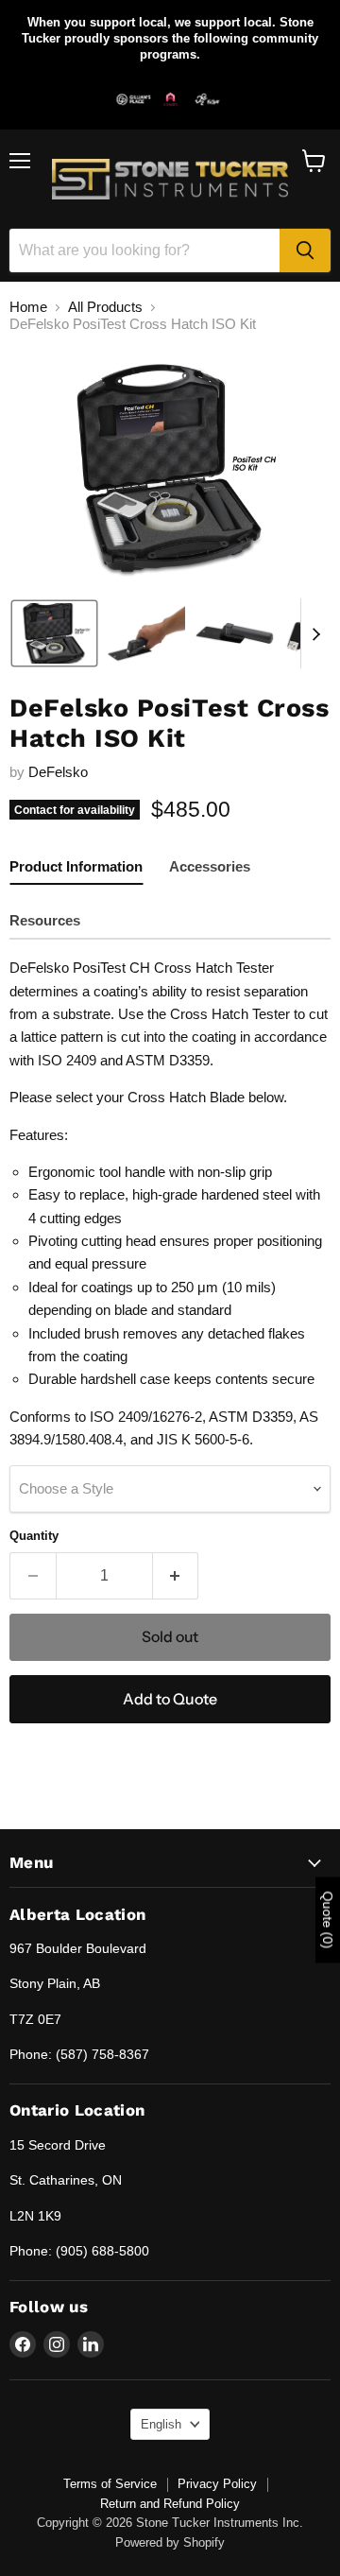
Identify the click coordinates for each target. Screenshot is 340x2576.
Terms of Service (110, 2484)
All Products (105, 307)
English (161, 2424)
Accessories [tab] (210, 866)
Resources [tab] (45, 920)
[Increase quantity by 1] (176, 1576)
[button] (54, 633)
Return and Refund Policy (170, 2504)
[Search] (305, 251)
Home (28, 307)
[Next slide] (315, 633)
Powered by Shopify (170, 2542)
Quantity (34, 1536)
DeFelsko (58, 772)
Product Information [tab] (76, 866)
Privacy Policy (217, 2484)
